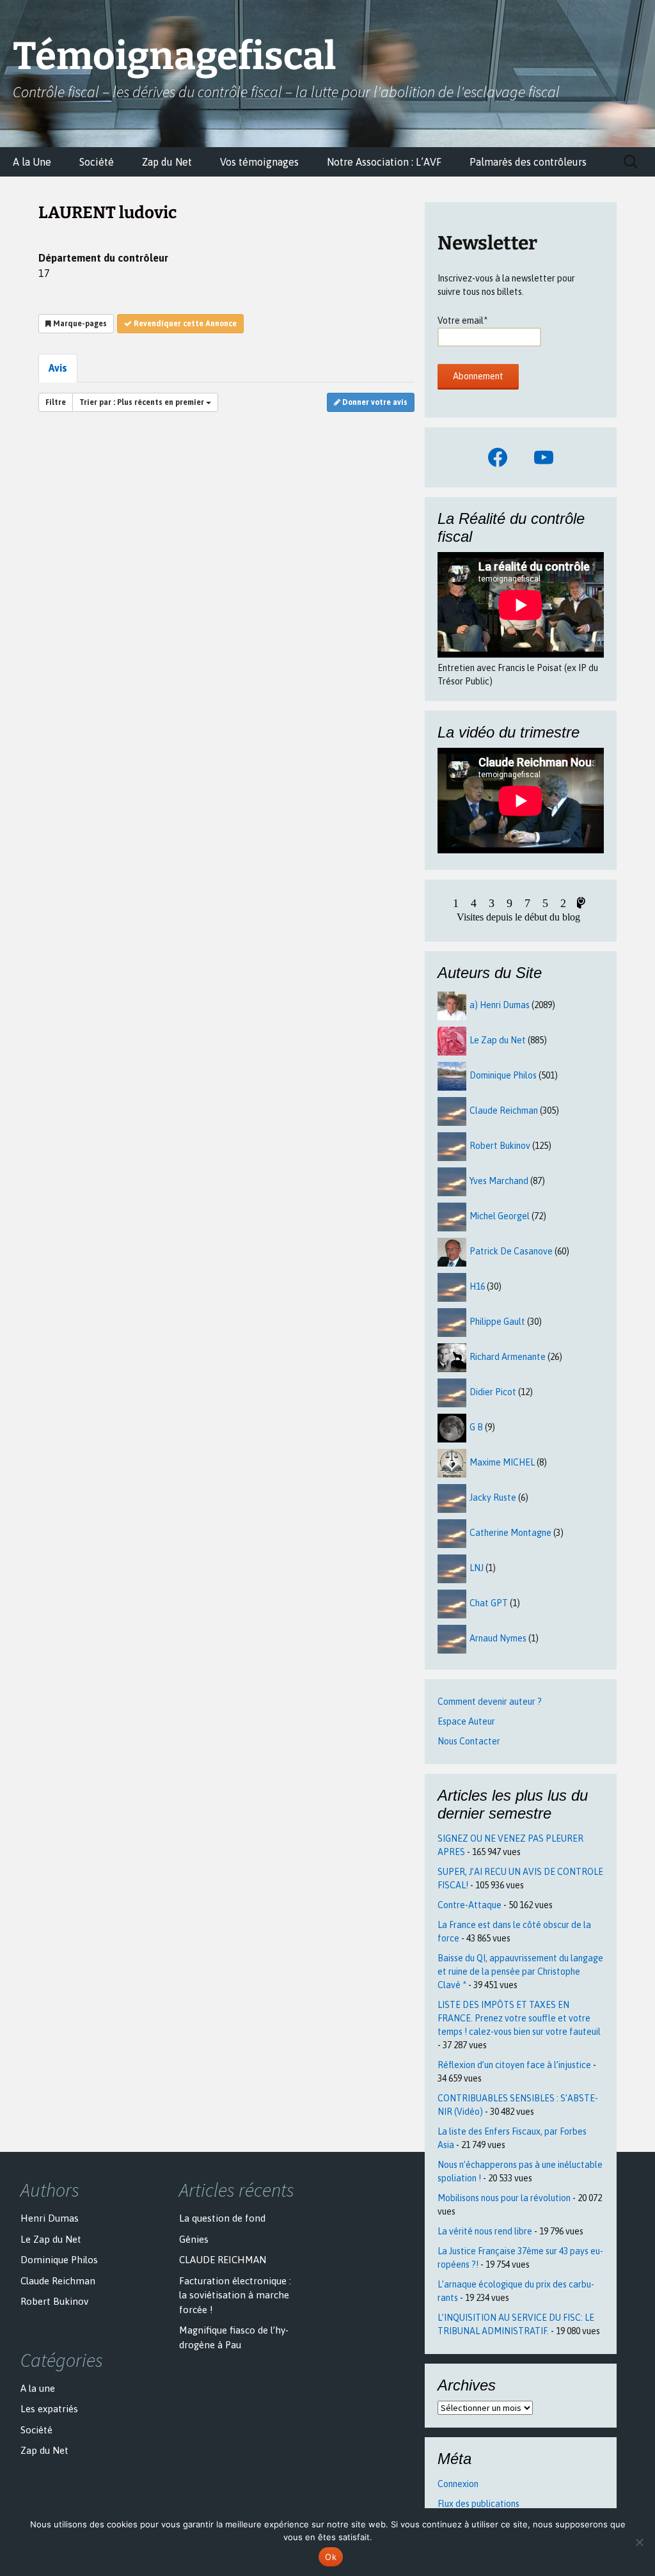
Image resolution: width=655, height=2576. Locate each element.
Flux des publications (478, 2504)
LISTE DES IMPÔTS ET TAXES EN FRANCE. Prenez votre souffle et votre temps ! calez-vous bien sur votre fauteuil (519, 2018)
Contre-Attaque (470, 1905)
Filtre (56, 402)
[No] (639, 2542)
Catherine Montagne (510, 1533)
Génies (194, 2239)
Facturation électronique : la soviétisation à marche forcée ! (235, 2295)
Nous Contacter (469, 1741)
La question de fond (222, 2218)
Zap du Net (167, 162)
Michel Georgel (500, 1216)
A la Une (32, 162)
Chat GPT (489, 1603)
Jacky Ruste (493, 1497)
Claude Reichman (504, 1110)
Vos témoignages (259, 162)
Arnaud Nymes (498, 1638)
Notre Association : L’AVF (384, 162)
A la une (38, 2388)
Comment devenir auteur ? (490, 1702)
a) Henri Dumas (500, 1005)
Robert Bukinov (500, 1146)
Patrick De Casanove (511, 1251)
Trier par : (142, 402)
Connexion (458, 2484)
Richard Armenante (508, 1357)
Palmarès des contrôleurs (528, 162)
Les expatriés (49, 2409)
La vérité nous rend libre (485, 2231)
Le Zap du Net (498, 1040)
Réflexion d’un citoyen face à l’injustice (514, 2065)
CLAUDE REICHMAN (223, 2260)
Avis (58, 368)
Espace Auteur (466, 1721)
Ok (331, 2557)
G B (476, 1427)
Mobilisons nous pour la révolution (504, 2198)
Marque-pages (79, 324)
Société (97, 162)
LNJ (477, 1568)
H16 (477, 1286)
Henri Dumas (50, 2218)
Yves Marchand (499, 1181)
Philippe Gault (497, 1322)
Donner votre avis (374, 402)
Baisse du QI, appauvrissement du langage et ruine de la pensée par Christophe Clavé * (520, 1972)
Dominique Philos (503, 1075)
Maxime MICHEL (502, 1462)
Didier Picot (493, 1392)
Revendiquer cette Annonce (184, 324)
